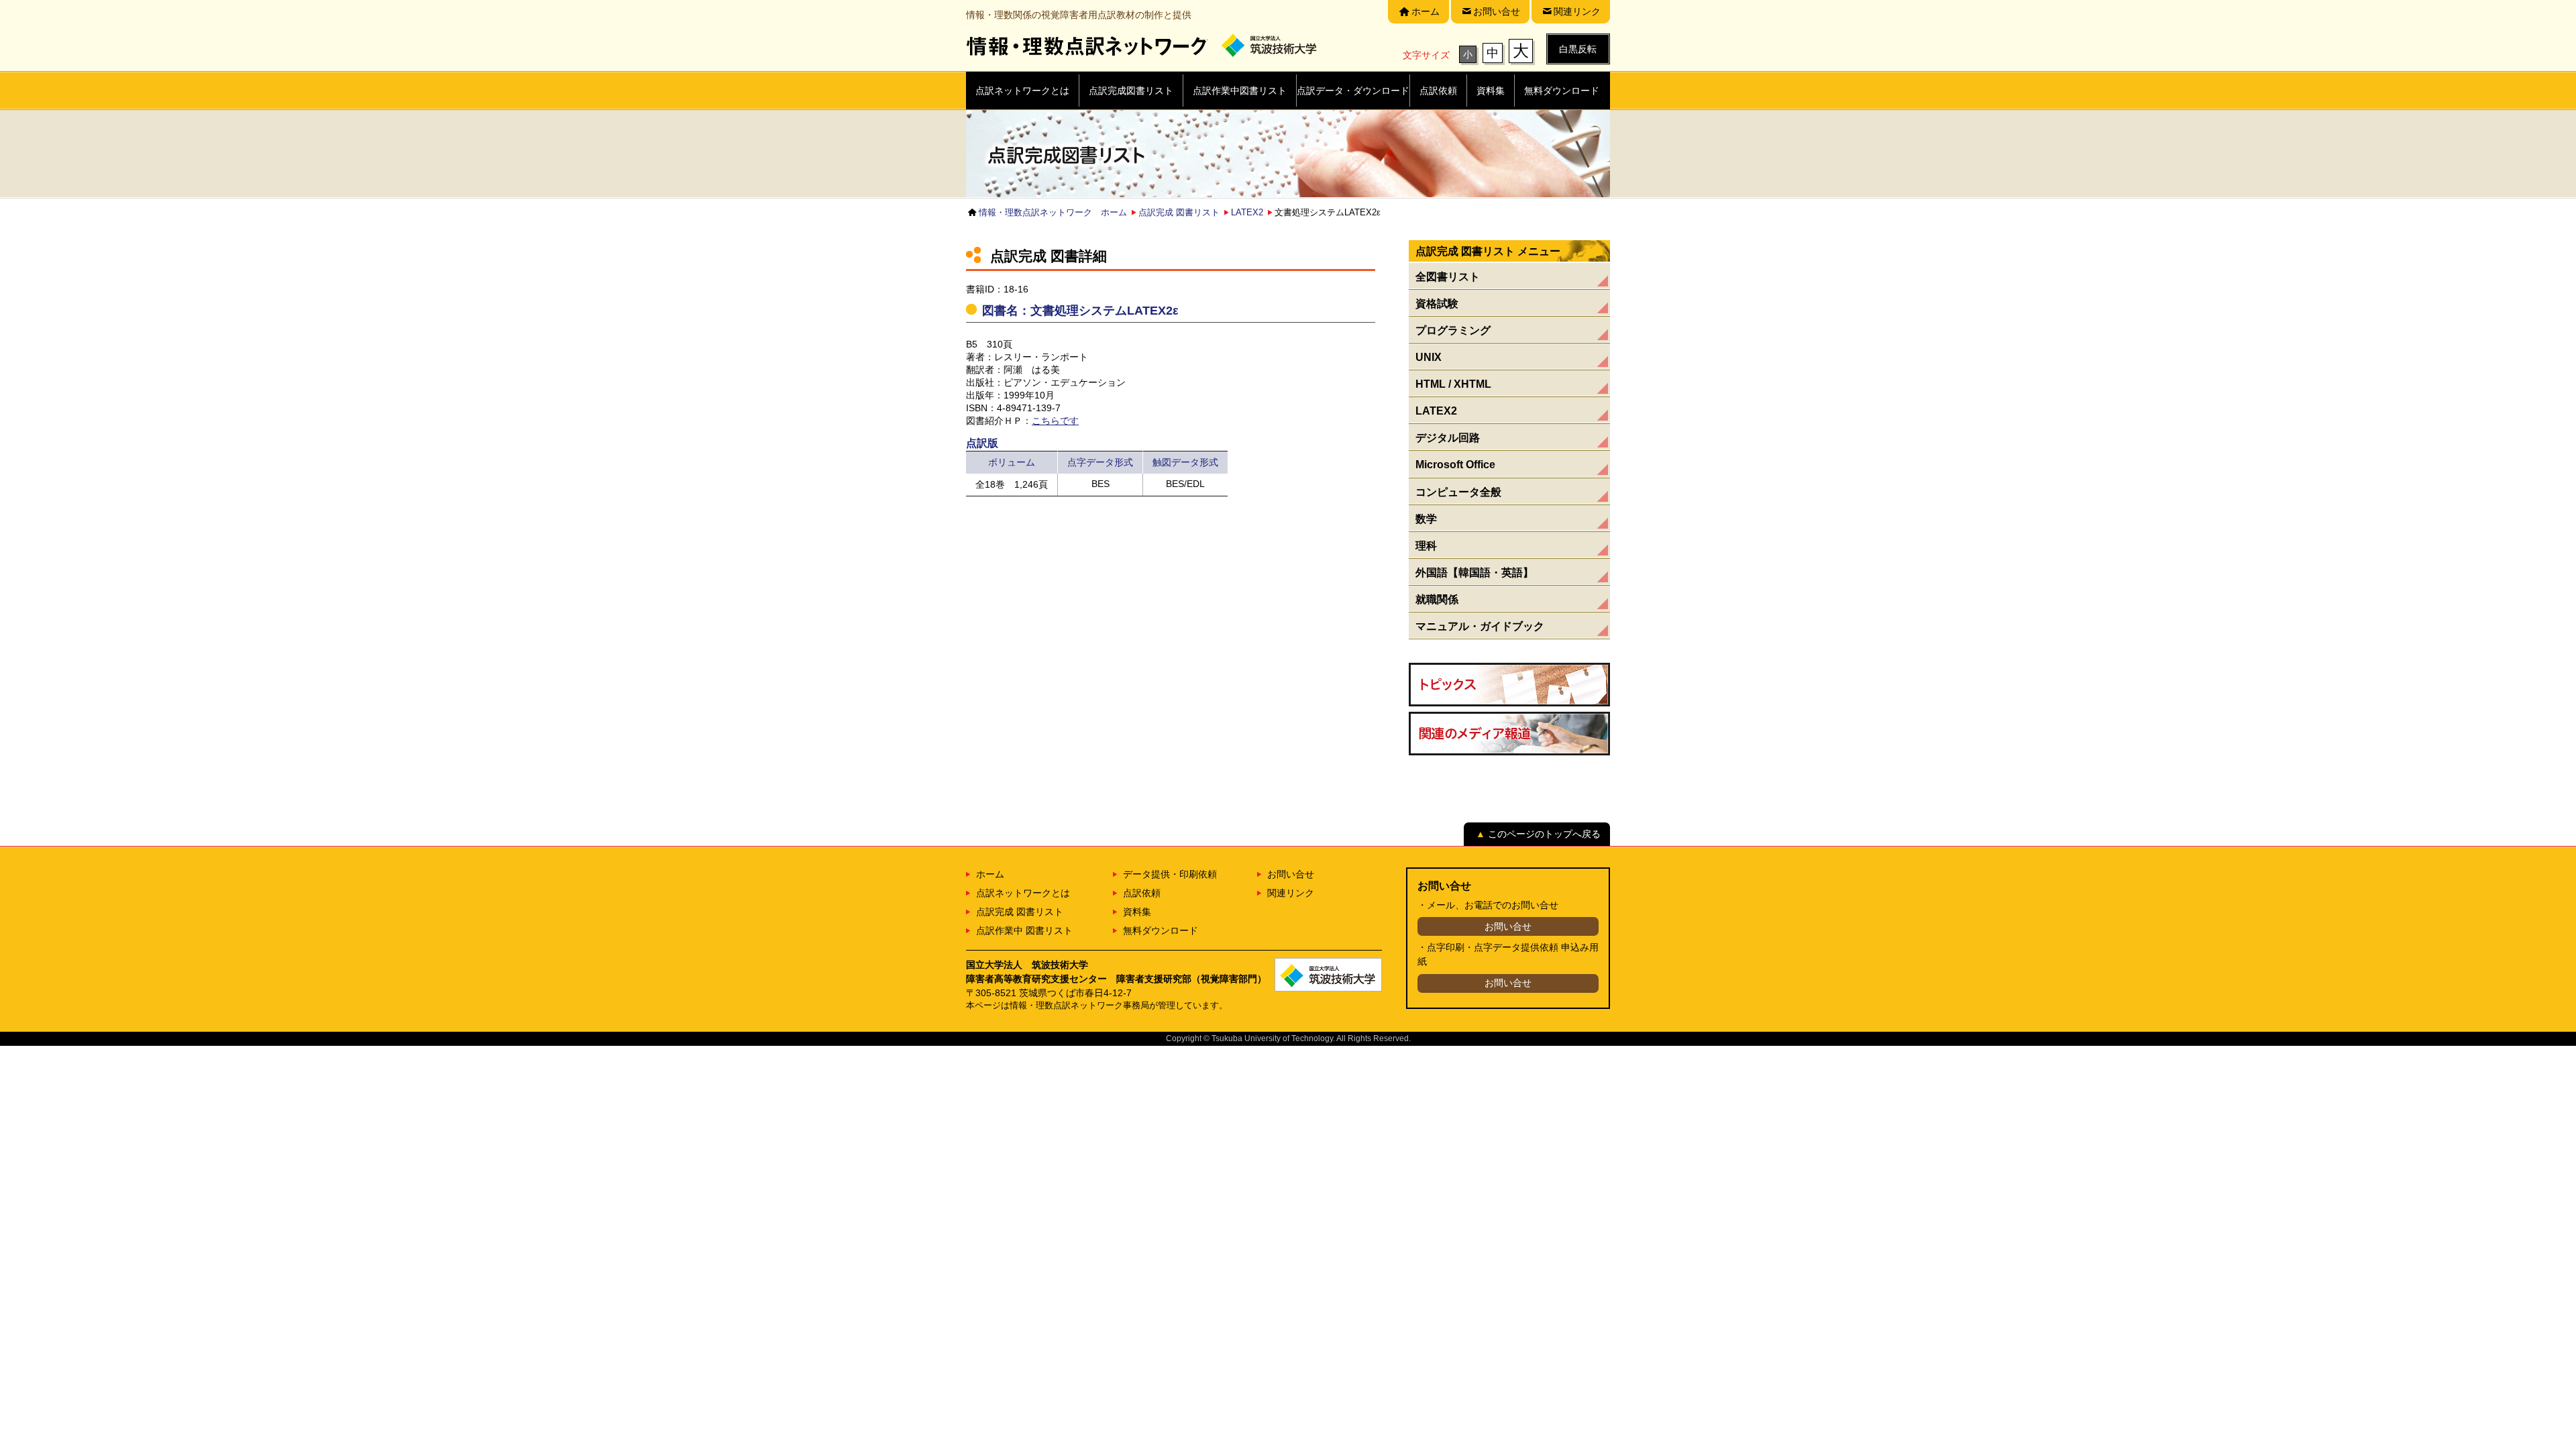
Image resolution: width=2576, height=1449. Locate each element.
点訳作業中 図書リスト (1024, 930)
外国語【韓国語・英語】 (1474, 572)
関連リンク (1291, 893)
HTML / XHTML (1453, 384)
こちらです (1055, 421)
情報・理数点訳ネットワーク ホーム (1053, 212)
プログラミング (1453, 330)
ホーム (990, 874)
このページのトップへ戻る (1544, 834)
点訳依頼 (1142, 893)
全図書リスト (1448, 276)
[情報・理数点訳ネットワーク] (1087, 46)
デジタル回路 (1448, 437)
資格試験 (1437, 303)
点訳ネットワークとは (1023, 893)
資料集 (1137, 912)
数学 (1426, 519)
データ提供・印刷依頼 (1170, 874)
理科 (1426, 545)
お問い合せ (1291, 874)
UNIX (1429, 357)
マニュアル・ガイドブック (1480, 626)
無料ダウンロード (1161, 930)
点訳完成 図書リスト (1179, 212)
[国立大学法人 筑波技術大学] (1276, 46)
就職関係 (1437, 599)
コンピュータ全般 (1458, 492)
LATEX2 (1247, 212)
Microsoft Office (1455, 464)
